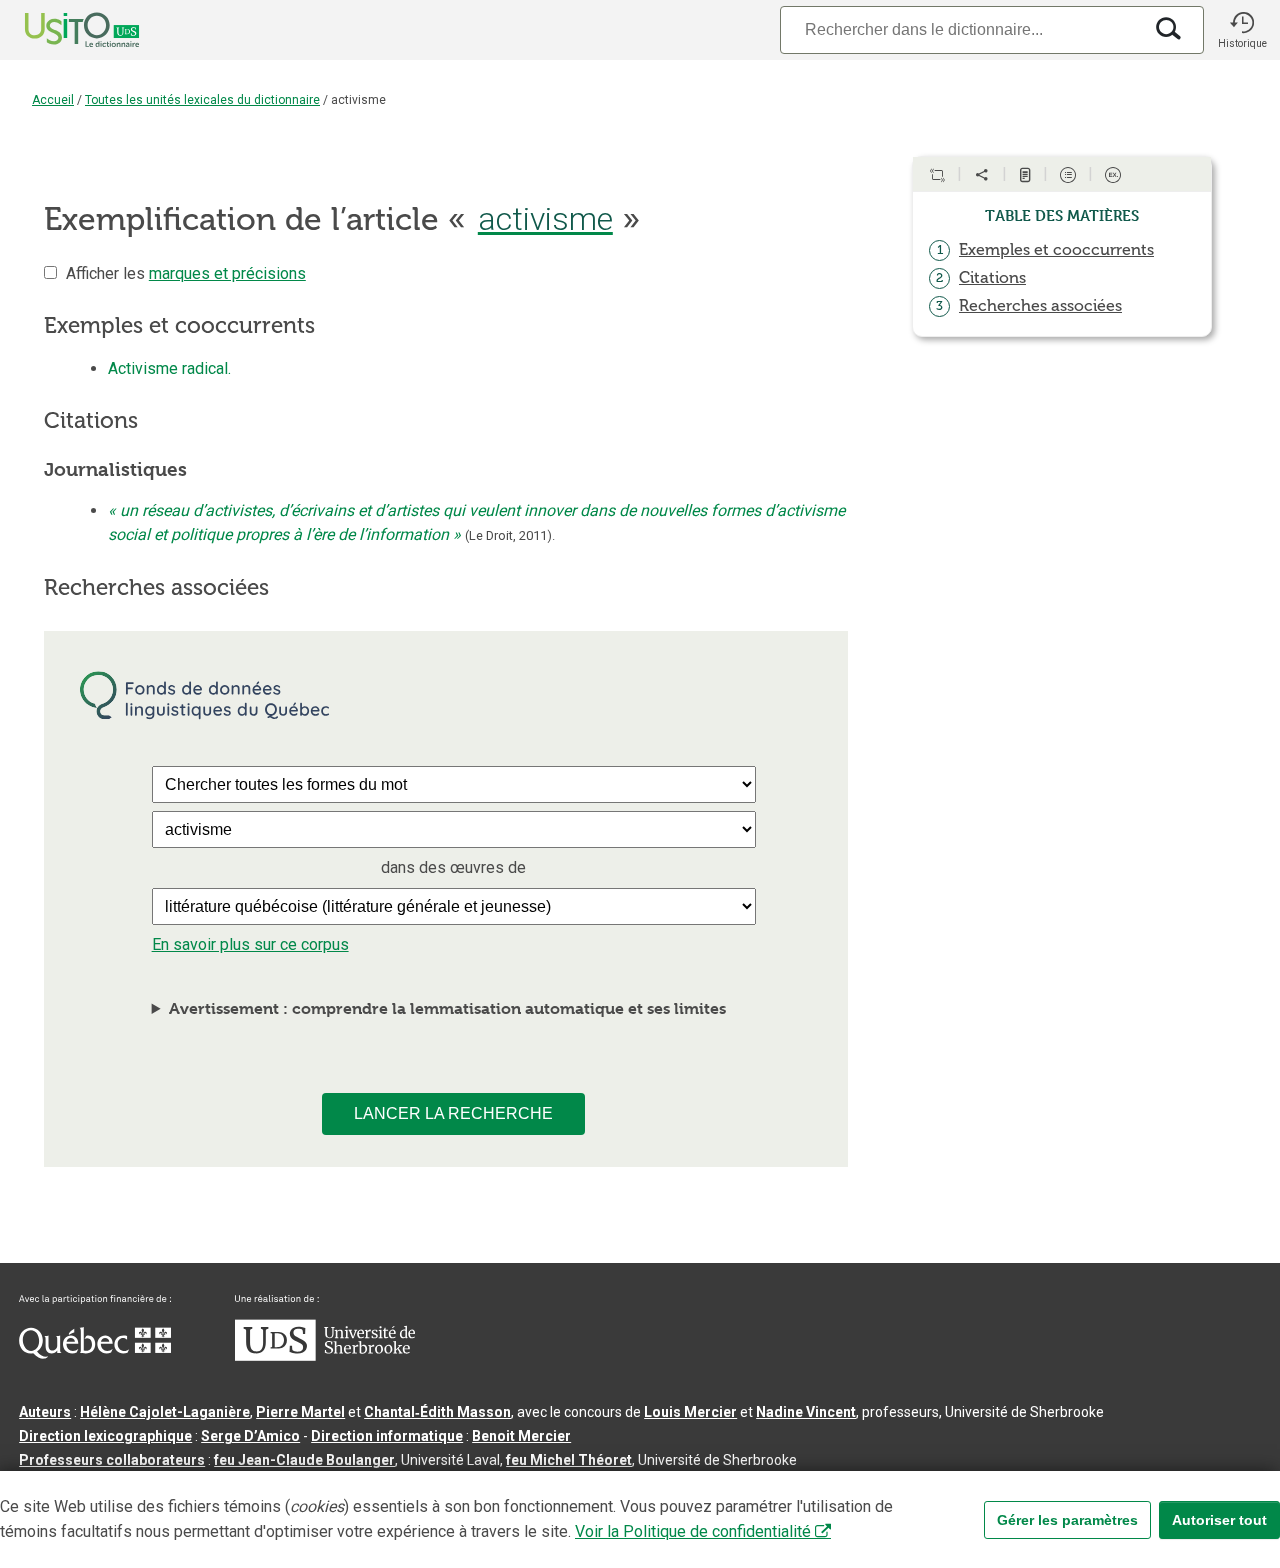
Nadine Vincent (806, 1412)
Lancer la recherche (453, 1113)
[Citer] (937, 175)
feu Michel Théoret (569, 1460)
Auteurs (45, 1412)
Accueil (53, 100)
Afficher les (186, 273)
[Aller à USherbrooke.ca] (325, 1356)
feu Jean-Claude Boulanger (304, 1460)
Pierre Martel (300, 1412)
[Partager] (982, 175)
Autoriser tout (1219, 1520)
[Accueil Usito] (60, 30)
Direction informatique (387, 1436)
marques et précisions (227, 273)
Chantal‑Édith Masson (437, 1412)
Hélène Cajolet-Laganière (165, 1412)
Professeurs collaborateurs (112, 1460)
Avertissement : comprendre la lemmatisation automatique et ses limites (447, 1008)
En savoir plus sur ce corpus (250, 944)
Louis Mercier (690, 1412)
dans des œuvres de (453, 867)
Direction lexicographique (105, 1436)
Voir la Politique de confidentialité (693, 1531)
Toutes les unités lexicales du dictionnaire (202, 100)
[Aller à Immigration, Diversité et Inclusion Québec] (95, 1354)
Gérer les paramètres (1067, 1520)
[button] (1242, 30)
